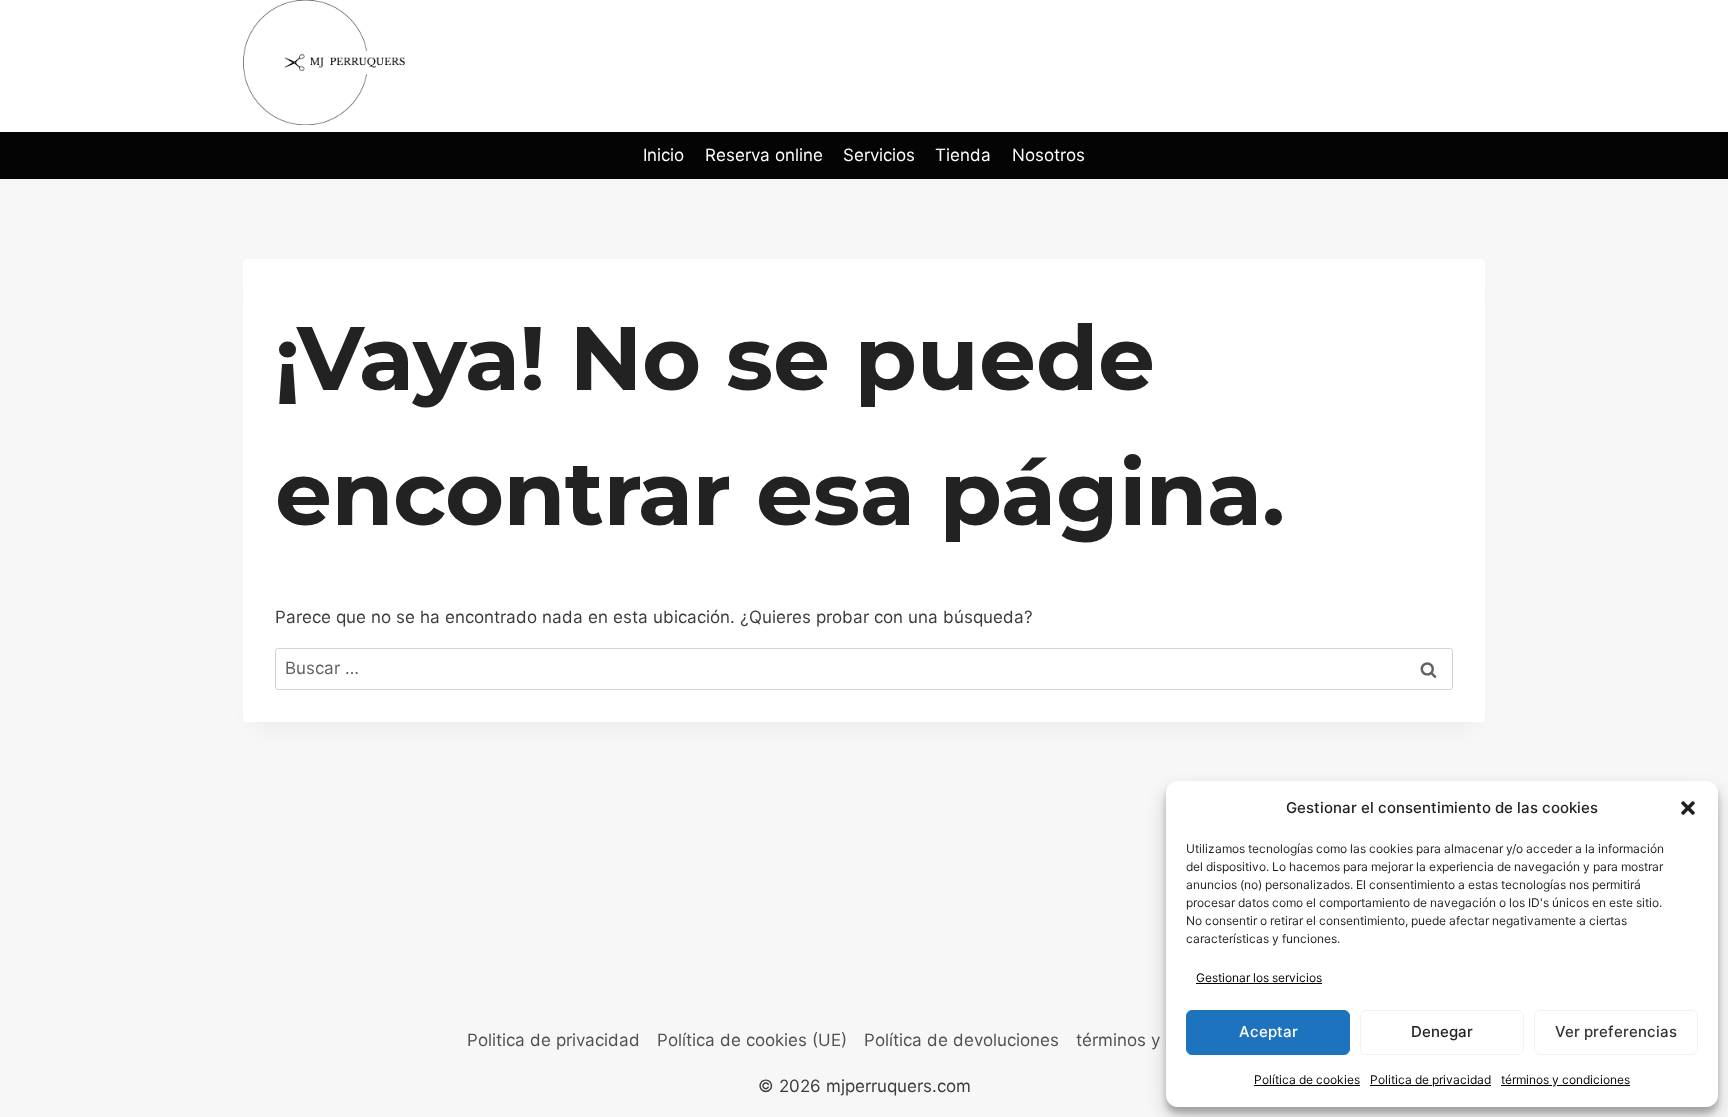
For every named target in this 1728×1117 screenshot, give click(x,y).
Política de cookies (1307, 1079)
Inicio (663, 155)
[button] (1688, 808)
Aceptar (1268, 1031)
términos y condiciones (1565, 1079)
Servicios (879, 155)
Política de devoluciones (961, 1040)
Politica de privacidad (1430, 1079)
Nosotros (1048, 155)
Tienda (963, 155)
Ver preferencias (1616, 1031)
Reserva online (764, 155)
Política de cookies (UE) (752, 1040)
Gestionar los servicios (1259, 977)
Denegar (1442, 1031)
